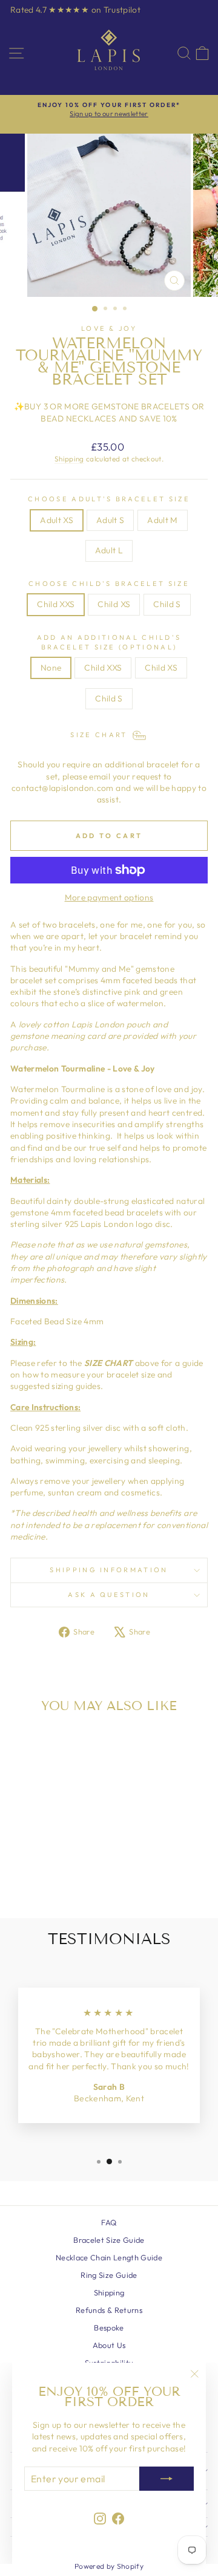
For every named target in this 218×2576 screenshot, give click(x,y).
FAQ (109, 2222)
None (51, 668)
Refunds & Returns (109, 2310)
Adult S (110, 520)
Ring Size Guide (109, 2275)
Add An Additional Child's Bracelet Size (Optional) (109, 642)
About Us (109, 2345)
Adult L (109, 550)
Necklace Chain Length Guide (109, 2257)
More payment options (109, 897)
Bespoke (109, 2327)
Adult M (162, 520)
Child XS (114, 604)
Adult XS (57, 520)
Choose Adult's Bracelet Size (109, 499)
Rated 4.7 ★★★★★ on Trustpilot (75, 10)
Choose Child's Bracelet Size (109, 584)
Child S (167, 604)
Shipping (69, 459)
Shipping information (109, 1570)
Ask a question (109, 1595)
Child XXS (56, 604)
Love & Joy (109, 328)
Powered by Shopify (109, 2566)
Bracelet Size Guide (109, 2240)
